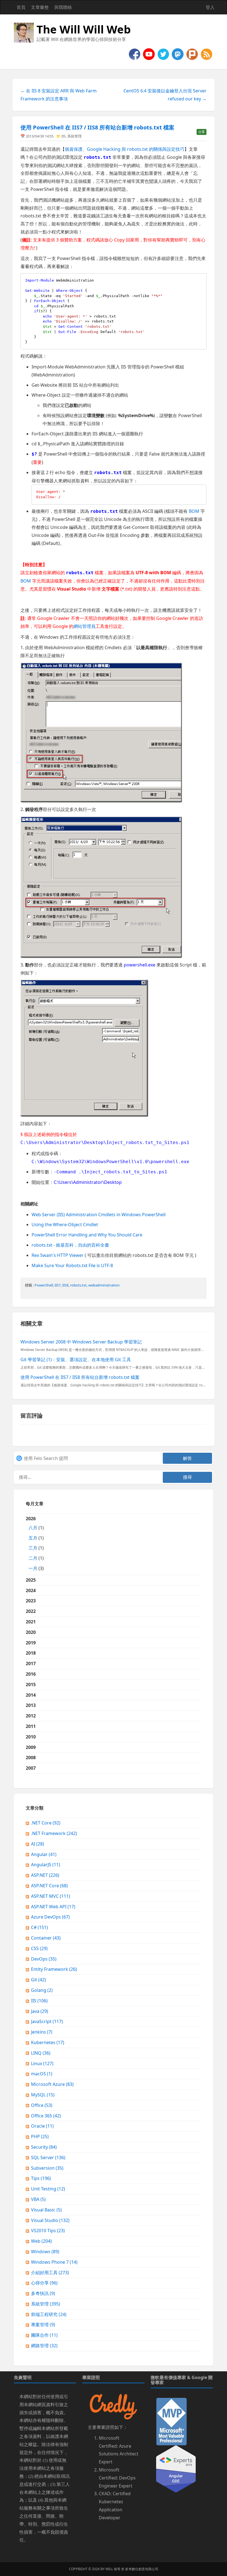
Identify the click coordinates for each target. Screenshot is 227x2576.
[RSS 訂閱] (207, 54)
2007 (31, 1768)
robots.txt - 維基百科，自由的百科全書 (70, 1245)
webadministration (104, 1285)
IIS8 (65, 1285)
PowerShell (44, 1285)
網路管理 (44, 2346)
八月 (33, 1528)
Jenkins (42, 2032)
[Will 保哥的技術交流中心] (135, 54)
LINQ (41, 2053)
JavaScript (47, 2021)
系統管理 (74, 136)
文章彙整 (40, 7)
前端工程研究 (49, 2314)
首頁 (21, 7)
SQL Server (48, 2158)
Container (46, 1938)
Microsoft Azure (52, 2084)
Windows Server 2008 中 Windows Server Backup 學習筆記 (81, 1342)
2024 (31, 1590)
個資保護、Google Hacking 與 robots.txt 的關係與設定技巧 (125, 149)
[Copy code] (201, 279)
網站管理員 (84, 626)
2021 (31, 1622)
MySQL (43, 2095)
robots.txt (78, 1285)
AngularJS (46, 1865)
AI (38, 1844)
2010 (31, 1737)
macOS (42, 2074)
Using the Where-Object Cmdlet (65, 1225)
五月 (33, 1538)
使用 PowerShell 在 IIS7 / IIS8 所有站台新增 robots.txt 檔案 (97, 127)
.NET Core (46, 1823)
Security (44, 2147)
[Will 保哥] (149, 54)
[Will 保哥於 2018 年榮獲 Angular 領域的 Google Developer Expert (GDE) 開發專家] (176, 2468)
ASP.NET (45, 1875)
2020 (31, 1632)
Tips (41, 2178)
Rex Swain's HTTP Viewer (58, 1255)
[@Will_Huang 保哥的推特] (164, 54)
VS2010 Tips (48, 2231)
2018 (31, 1653)
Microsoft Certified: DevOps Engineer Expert (117, 2478)
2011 (31, 1726)
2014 (31, 1695)
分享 (202, 132)
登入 (210, 7)
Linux (42, 2063)
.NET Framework (54, 1833)
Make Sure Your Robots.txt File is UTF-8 (72, 1265)
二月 (33, 1558)
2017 (31, 1663)
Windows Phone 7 (54, 2262)
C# (39, 1927)
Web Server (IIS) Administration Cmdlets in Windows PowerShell (99, 1215)
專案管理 (43, 2325)
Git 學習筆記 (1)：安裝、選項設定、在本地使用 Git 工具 (76, 1360)
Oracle (42, 2126)
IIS (64, 136)
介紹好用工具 (50, 2273)
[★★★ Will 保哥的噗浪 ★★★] (193, 54)
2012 (31, 1716)
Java (40, 2011)
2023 (31, 1601)
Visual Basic (46, 2210)
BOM (194, 511)
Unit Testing (48, 2189)
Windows (45, 2252)
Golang (42, 1990)
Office (42, 2105)
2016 (31, 1674)
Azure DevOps (50, 1917)
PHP (40, 2136)
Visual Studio (50, 2220)
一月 (33, 1568)
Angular (44, 1854)
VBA (38, 2199)
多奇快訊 (43, 2293)
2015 (31, 1685)
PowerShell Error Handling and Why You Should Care (87, 1235)
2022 (31, 1611)
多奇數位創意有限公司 (142, 2569)
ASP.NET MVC (51, 1896)
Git (38, 1980)
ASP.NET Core (49, 1886)
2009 (31, 1747)
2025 (31, 1580)
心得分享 (44, 2283)
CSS (39, 1948)
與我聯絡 (63, 7)
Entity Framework (54, 1969)
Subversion (47, 2168)
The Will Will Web (84, 29)
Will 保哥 (113, 2569)
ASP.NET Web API (53, 1907)
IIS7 (58, 1285)
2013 (31, 1705)
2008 (31, 1758)
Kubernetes (48, 2042)
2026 (35, 1543)
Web (41, 2241)
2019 (31, 1643)
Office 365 (46, 2116)
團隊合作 (44, 2335)
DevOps (44, 1959)
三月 (33, 1548)
